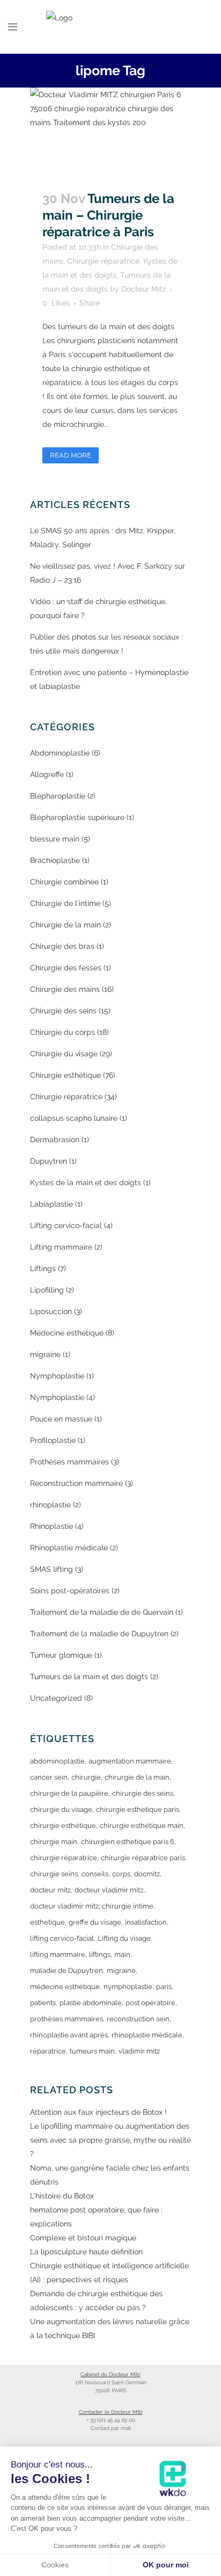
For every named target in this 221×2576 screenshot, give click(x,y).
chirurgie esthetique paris (138, 1809)
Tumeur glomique (61, 1655)
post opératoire (150, 2003)
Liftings (43, 1268)
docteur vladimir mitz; (110, 1890)
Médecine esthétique (67, 1333)
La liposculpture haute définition (86, 2252)
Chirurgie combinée (64, 882)
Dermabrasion (55, 1140)
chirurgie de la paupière (69, 1793)
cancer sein (49, 1777)
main (122, 1954)
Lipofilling (47, 1290)
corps (121, 1874)
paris (164, 1987)
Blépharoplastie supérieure (77, 817)
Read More (71, 455)
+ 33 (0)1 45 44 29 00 (111, 2420)
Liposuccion (51, 1311)
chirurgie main (54, 1842)
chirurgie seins (54, 1874)
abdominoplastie (57, 1761)
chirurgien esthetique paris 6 (128, 1842)
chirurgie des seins (143, 1793)
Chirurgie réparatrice (103, 261)
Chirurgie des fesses (66, 968)
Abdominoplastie (60, 753)
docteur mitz (50, 1890)
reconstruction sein (138, 2019)
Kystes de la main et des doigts (86, 1182)
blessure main (55, 839)
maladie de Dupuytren (67, 1971)
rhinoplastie (50, 1505)
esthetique (47, 1922)
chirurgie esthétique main (142, 1826)
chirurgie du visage (61, 1809)
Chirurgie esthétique (65, 1075)
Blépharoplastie (58, 796)
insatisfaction (146, 1922)
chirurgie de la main (137, 1777)
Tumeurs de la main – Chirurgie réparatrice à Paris (108, 215)
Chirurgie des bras (62, 946)
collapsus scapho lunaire (74, 1118)
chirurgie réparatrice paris (143, 1858)
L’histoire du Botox (62, 2196)
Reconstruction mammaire (76, 1483)
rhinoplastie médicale (147, 2035)
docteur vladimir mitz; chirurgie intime (92, 1906)
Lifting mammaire (61, 1247)
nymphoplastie (128, 1987)
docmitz (147, 1874)
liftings (100, 1954)
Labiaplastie (51, 1204)
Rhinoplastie (51, 1526)
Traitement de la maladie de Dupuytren (99, 1634)
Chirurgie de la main (65, 925)
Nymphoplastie (57, 1376)
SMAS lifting (51, 1569)
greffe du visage (95, 1922)
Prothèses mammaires (69, 1462)
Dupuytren (49, 1161)
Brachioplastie (55, 860)
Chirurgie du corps (62, 1032)
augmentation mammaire (130, 1761)
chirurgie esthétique (63, 1826)
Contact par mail (111, 2428)
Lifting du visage (124, 1938)
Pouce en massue (61, 1419)
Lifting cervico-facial (66, 1225)
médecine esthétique (65, 1987)
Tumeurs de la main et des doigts (89, 1677)
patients (43, 2003)
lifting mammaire (58, 1954)
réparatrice (48, 2051)
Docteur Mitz (143, 289)
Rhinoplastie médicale (69, 1548)
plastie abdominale (91, 2003)
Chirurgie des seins (63, 1011)
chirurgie (86, 1777)
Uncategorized (56, 1698)
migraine (45, 1354)
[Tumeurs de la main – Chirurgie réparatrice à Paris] (110, 133)
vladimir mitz (139, 2051)
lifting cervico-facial (62, 1938)
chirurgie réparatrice (64, 1858)
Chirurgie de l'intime (65, 903)
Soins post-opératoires (70, 1591)
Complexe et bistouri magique (83, 2238)
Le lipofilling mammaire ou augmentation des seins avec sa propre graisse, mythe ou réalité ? (110, 2140)
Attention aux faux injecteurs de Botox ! (98, 2112)
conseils (95, 1874)
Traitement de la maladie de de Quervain (102, 1612)
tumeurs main (92, 2051)
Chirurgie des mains (65, 989)
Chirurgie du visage (64, 1054)
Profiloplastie (53, 1440)
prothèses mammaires (67, 2019)
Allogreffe (47, 774)
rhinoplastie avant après (69, 2035)
